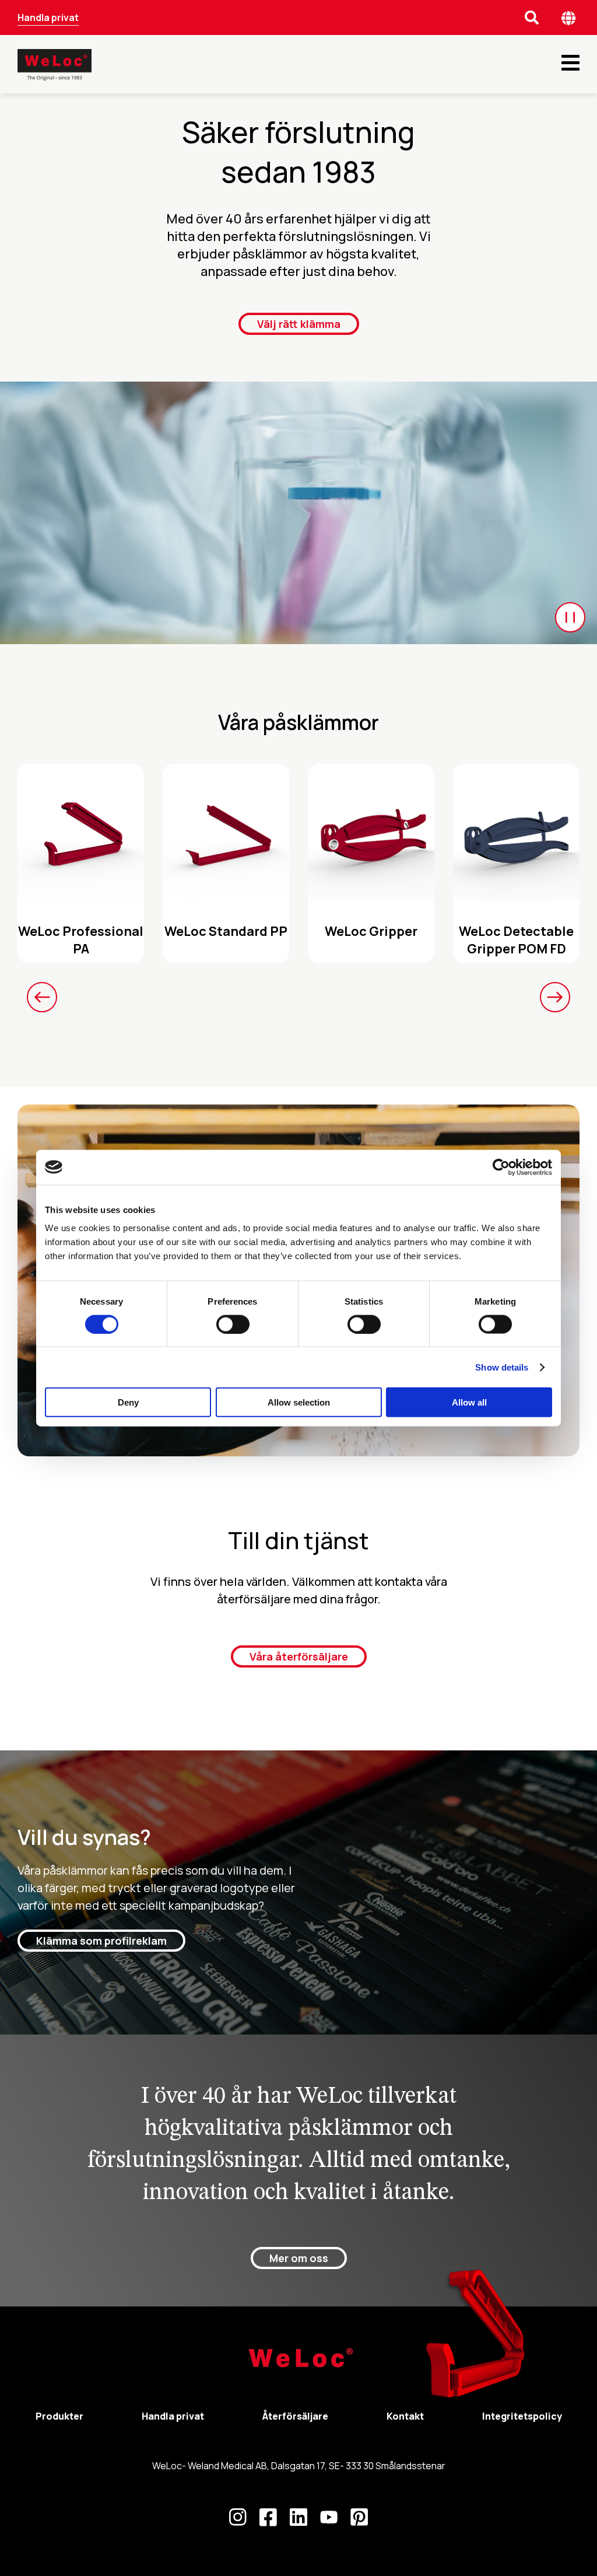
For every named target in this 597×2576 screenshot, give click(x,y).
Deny (128, 1402)
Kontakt (405, 2416)
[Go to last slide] (42, 997)
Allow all (469, 1402)
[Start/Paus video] (570, 617)
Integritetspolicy (522, 2416)
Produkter (59, 2416)
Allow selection (299, 1402)
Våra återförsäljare (299, 1656)
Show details (502, 1367)
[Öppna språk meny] (569, 18)
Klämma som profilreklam (101, 1941)
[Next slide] (555, 997)
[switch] (233, 1324)
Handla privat (48, 18)
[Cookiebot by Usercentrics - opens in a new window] (501, 1167)
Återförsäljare (295, 2416)
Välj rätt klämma (299, 324)
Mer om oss (299, 2258)
